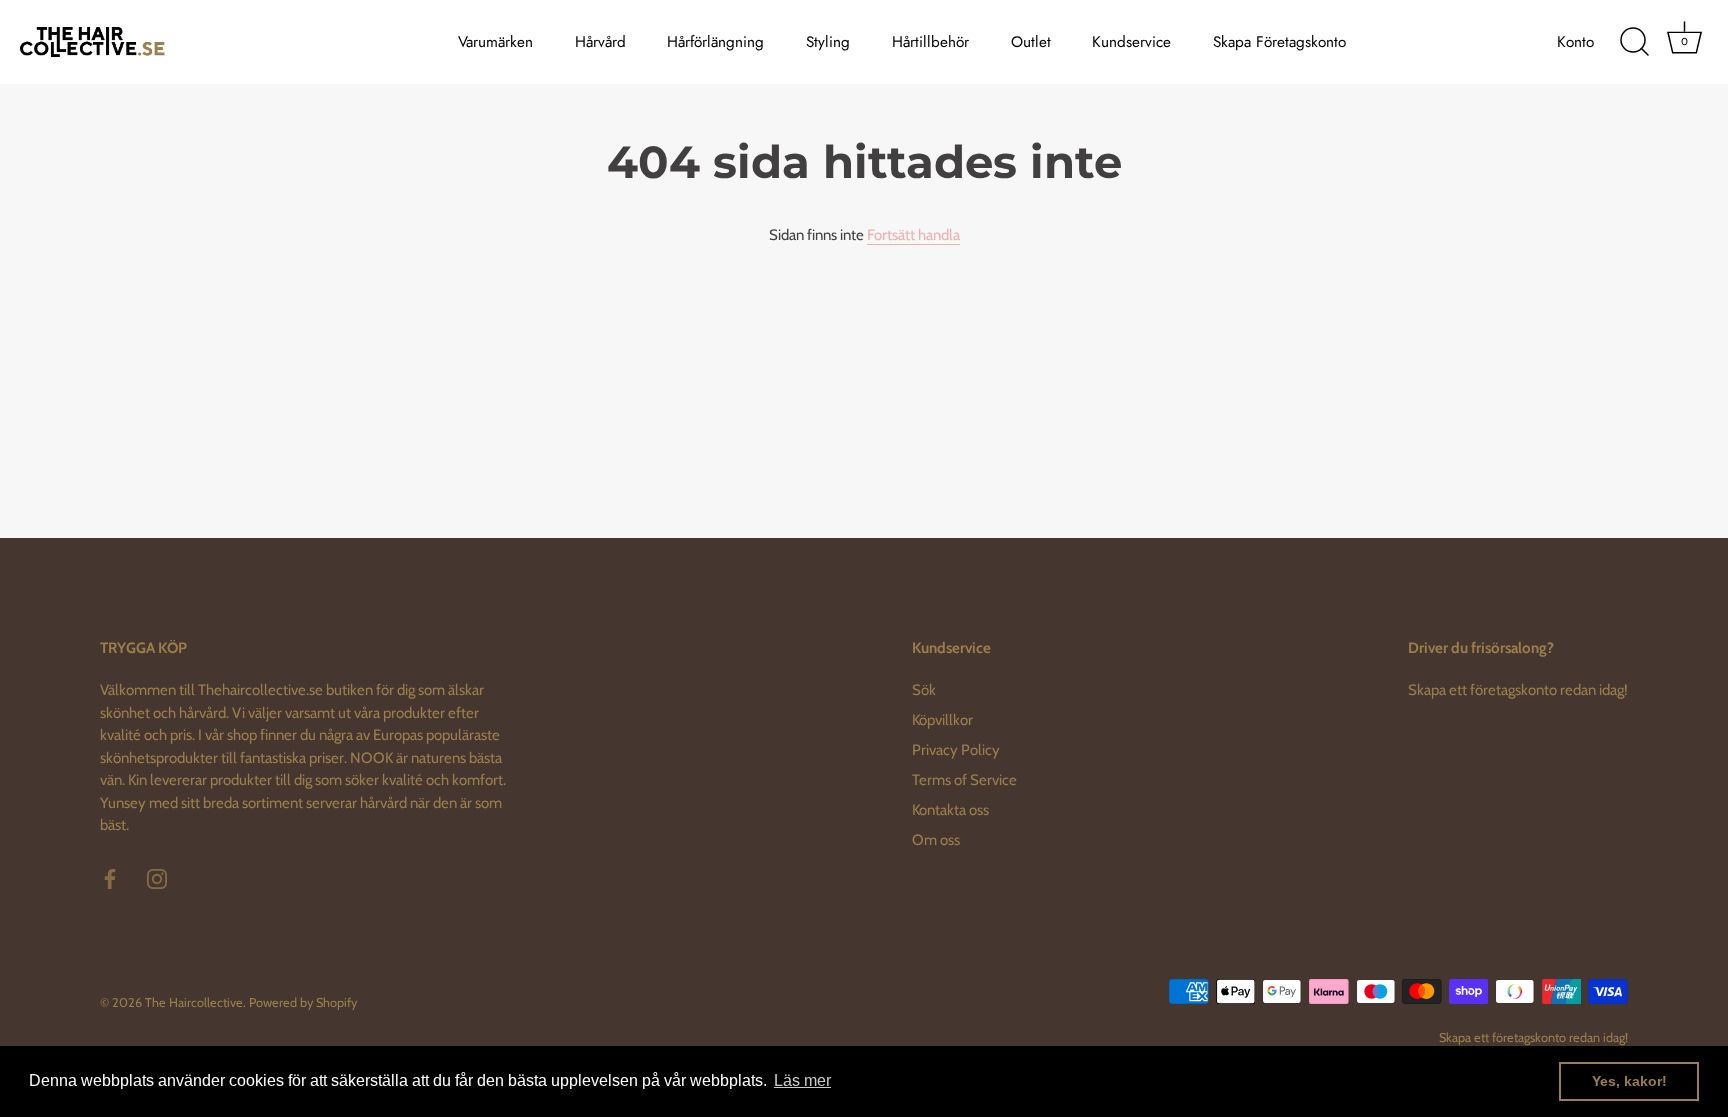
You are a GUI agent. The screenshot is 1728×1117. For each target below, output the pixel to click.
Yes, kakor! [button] (1629, 1081)
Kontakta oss (950, 810)
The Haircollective (194, 1002)
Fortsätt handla (913, 235)
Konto (1575, 42)
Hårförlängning (715, 42)
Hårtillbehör (930, 42)
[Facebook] (110, 878)
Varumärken (495, 42)
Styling (828, 42)
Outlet (1031, 42)
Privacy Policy (956, 750)
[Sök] (1634, 42)
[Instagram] (157, 878)
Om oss (936, 840)
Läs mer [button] (802, 1080)
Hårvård (600, 42)
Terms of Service (964, 780)
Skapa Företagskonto (1279, 42)
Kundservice (1131, 42)
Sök (924, 690)
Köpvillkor (942, 720)
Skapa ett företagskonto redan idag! (1518, 690)
